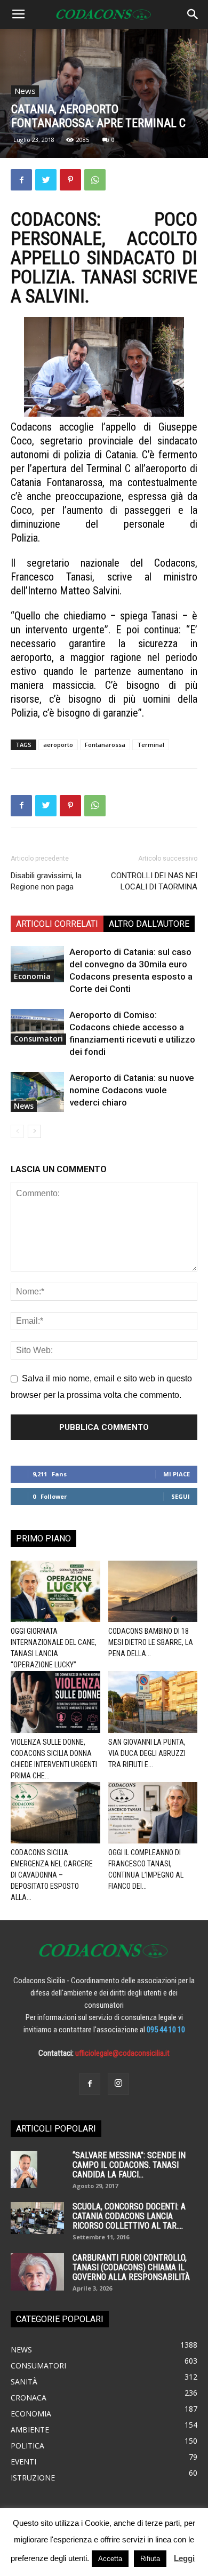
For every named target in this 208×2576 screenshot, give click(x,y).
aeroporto (58, 745)
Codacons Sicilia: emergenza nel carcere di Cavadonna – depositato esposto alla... (52, 1875)
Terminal (151, 745)
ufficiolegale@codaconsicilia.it (122, 2053)
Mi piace (177, 1474)
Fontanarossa (105, 745)
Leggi (184, 2558)
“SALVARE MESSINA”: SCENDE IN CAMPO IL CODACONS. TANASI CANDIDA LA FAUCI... (129, 2165)
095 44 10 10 (166, 2030)
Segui (181, 1496)
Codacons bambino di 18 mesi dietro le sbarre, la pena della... (151, 1642)
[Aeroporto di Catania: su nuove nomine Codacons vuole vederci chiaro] (37, 1092)
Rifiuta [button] (150, 2559)
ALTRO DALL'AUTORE (149, 924)
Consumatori (38, 1039)
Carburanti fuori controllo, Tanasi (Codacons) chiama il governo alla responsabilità (131, 2267)
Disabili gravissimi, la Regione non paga (46, 881)
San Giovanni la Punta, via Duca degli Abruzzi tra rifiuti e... (147, 1753)
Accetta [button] (110, 2559)
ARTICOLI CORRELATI (57, 924)
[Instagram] (118, 2084)
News (25, 91)
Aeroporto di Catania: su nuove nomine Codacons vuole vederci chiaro (132, 1090)
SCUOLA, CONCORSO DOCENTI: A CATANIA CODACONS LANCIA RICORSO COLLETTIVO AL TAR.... (129, 2216)
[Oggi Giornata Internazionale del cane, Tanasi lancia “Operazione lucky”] (55, 1591)
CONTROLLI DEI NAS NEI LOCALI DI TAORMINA (154, 881)
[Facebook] (90, 2084)
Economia (32, 976)
